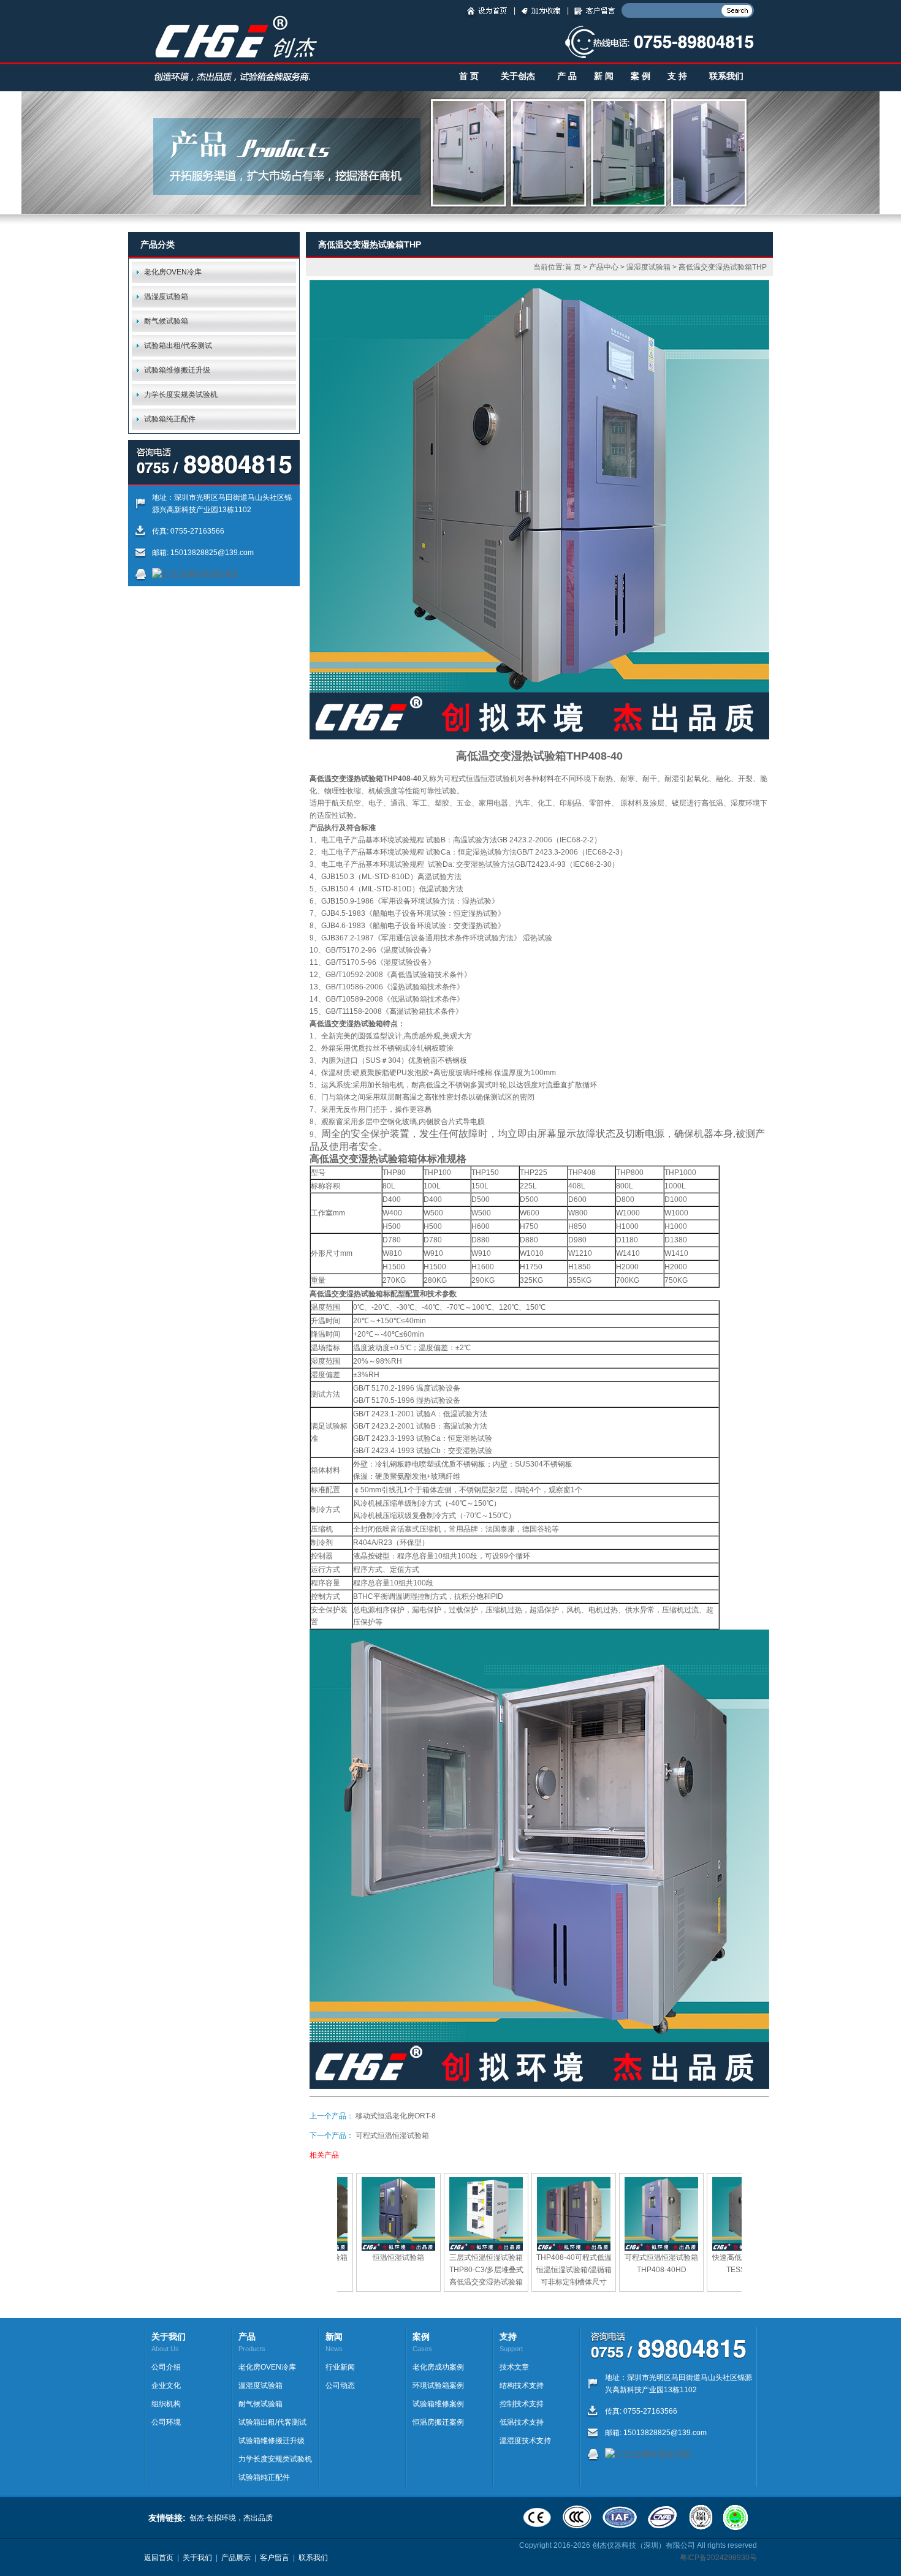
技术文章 (514, 2367)
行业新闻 (340, 2367)
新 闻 (604, 76)
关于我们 (197, 2558)
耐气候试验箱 (166, 321)
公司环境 (166, 2422)
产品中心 (604, 267)
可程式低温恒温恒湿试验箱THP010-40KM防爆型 (686, 2270)
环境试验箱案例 (438, 2385)
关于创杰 (518, 76)
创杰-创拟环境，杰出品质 (231, 2518)
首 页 (469, 76)
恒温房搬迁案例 (438, 2422)
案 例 (641, 76)
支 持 (677, 76)
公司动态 (340, 2385)
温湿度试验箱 (166, 297)
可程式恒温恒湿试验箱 (392, 2136)
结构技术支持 (522, 2385)
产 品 (567, 76)
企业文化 (166, 2385)
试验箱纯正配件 (170, 419)
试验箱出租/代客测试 (178, 346)
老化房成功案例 (438, 2367)
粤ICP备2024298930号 (718, 2558)
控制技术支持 (522, 2404)
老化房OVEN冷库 (173, 272)
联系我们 (726, 76)
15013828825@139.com (212, 553)
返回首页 (159, 2558)
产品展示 (236, 2558)
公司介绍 (166, 2367)
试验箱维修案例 (438, 2404)
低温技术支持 (522, 2422)
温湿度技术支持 (525, 2441)
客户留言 (275, 2558)
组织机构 (166, 2404)
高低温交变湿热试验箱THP (723, 267)
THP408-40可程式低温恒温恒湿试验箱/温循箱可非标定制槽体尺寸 (423, 2270)
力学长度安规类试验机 (181, 395)
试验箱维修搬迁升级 (177, 370)
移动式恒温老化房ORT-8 (396, 2116)
